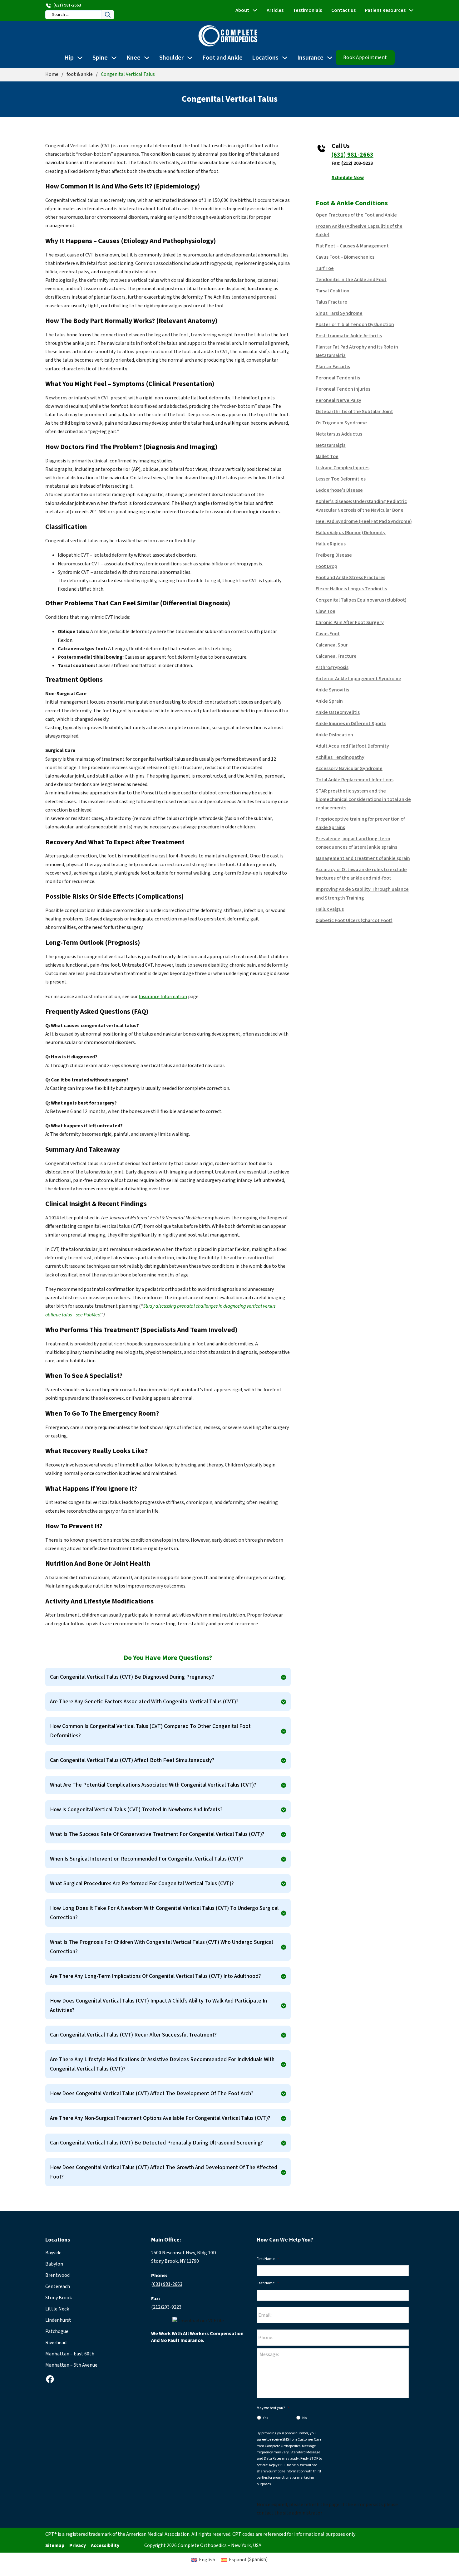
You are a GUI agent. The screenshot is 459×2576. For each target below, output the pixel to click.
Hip (69, 58)
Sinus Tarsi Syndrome (339, 313)
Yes (265, 2418)
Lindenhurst (58, 2320)
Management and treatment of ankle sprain (363, 858)
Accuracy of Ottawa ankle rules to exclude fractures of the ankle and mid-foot (361, 874)
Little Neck (57, 2309)
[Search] (108, 15)
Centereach (58, 2286)
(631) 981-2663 (353, 155)
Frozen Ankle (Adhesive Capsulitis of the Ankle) (359, 230)
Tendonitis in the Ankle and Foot (351, 280)
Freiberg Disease (334, 555)
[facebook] (50, 2379)
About (242, 10)
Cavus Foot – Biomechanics (345, 257)
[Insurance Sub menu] (330, 58)
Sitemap (55, 2545)
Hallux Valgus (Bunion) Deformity (351, 533)
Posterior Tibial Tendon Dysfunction (355, 324)
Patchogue (57, 2331)
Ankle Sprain (329, 701)
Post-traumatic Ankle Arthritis (349, 336)
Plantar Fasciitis (333, 367)
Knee (133, 58)
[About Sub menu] (255, 10)
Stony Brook (59, 2298)
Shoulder (171, 58)
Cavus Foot (328, 634)
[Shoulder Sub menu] (190, 58)
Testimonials (307, 10)
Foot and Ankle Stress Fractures (350, 578)
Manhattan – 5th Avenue (71, 2365)
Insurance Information (163, 997)
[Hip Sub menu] (80, 58)
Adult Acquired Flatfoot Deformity (352, 746)
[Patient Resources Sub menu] (411, 10)
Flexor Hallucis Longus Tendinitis (351, 589)
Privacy (78, 2545)
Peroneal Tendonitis (338, 378)
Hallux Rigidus (331, 544)
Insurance (310, 58)
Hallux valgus (330, 909)
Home (52, 74)
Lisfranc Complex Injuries (343, 468)
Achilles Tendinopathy (340, 757)
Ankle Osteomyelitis (338, 712)
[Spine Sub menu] (114, 58)
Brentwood (57, 2275)
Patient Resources (385, 10)
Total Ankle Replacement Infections (355, 780)
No (304, 2418)
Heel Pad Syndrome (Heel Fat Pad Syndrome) (364, 521)
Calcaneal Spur (332, 645)
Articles (275, 10)
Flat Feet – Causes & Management (352, 246)
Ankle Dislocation (334, 735)
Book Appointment (365, 57)
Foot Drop (326, 566)
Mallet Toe (327, 456)
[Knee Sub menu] (147, 58)
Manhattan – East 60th (70, 2354)
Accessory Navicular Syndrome (349, 768)
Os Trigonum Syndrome (341, 423)
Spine (100, 58)
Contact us (343, 10)
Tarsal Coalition (333, 291)
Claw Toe (326, 611)
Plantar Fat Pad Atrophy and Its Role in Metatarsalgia (357, 351)
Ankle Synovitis (332, 690)
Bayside (53, 2253)
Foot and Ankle (222, 58)
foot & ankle (80, 74)
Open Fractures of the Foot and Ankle (356, 215)
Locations (265, 58)
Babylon (54, 2264)
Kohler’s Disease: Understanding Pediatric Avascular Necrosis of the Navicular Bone (361, 506)
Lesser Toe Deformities (341, 479)
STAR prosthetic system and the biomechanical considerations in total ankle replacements (363, 799)
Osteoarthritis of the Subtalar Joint (354, 412)
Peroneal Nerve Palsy (338, 400)
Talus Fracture (331, 302)
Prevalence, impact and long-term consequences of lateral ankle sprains (356, 843)
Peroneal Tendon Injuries (343, 389)
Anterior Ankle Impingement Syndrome (358, 679)
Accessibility (105, 2545)
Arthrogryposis (332, 667)
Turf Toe (325, 268)
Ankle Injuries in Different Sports (351, 724)
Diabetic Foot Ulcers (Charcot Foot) (354, 920)
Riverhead (56, 2343)
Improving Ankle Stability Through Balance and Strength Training (362, 893)
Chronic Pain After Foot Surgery (350, 622)
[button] (168, 1677)
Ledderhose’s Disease (339, 490)
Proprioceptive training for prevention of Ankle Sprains (360, 823)
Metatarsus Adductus (339, 434)
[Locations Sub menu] (285, 58)
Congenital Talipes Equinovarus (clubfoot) (361, 600)
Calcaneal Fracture (336, 656)
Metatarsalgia (331, 445)
